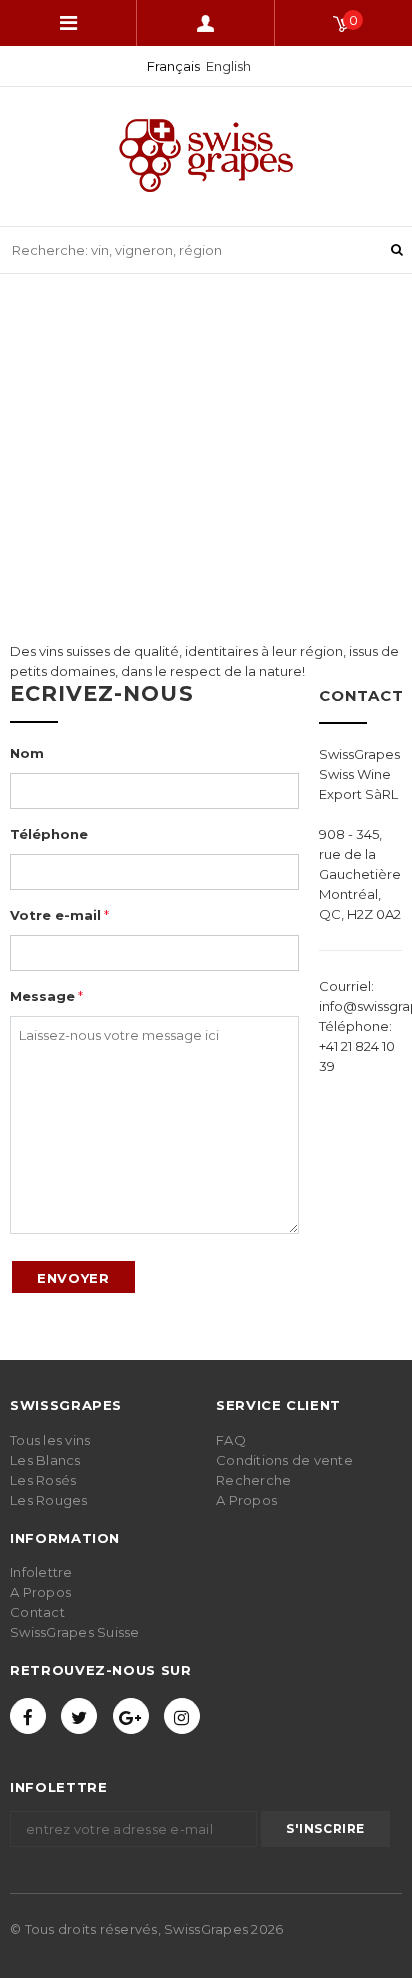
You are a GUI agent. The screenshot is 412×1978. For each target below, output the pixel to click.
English (228, 66)
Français (173, 66)
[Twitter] (79, 1716)
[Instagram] (182, 1716)
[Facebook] (28, 1716)
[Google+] (131, 1716)
